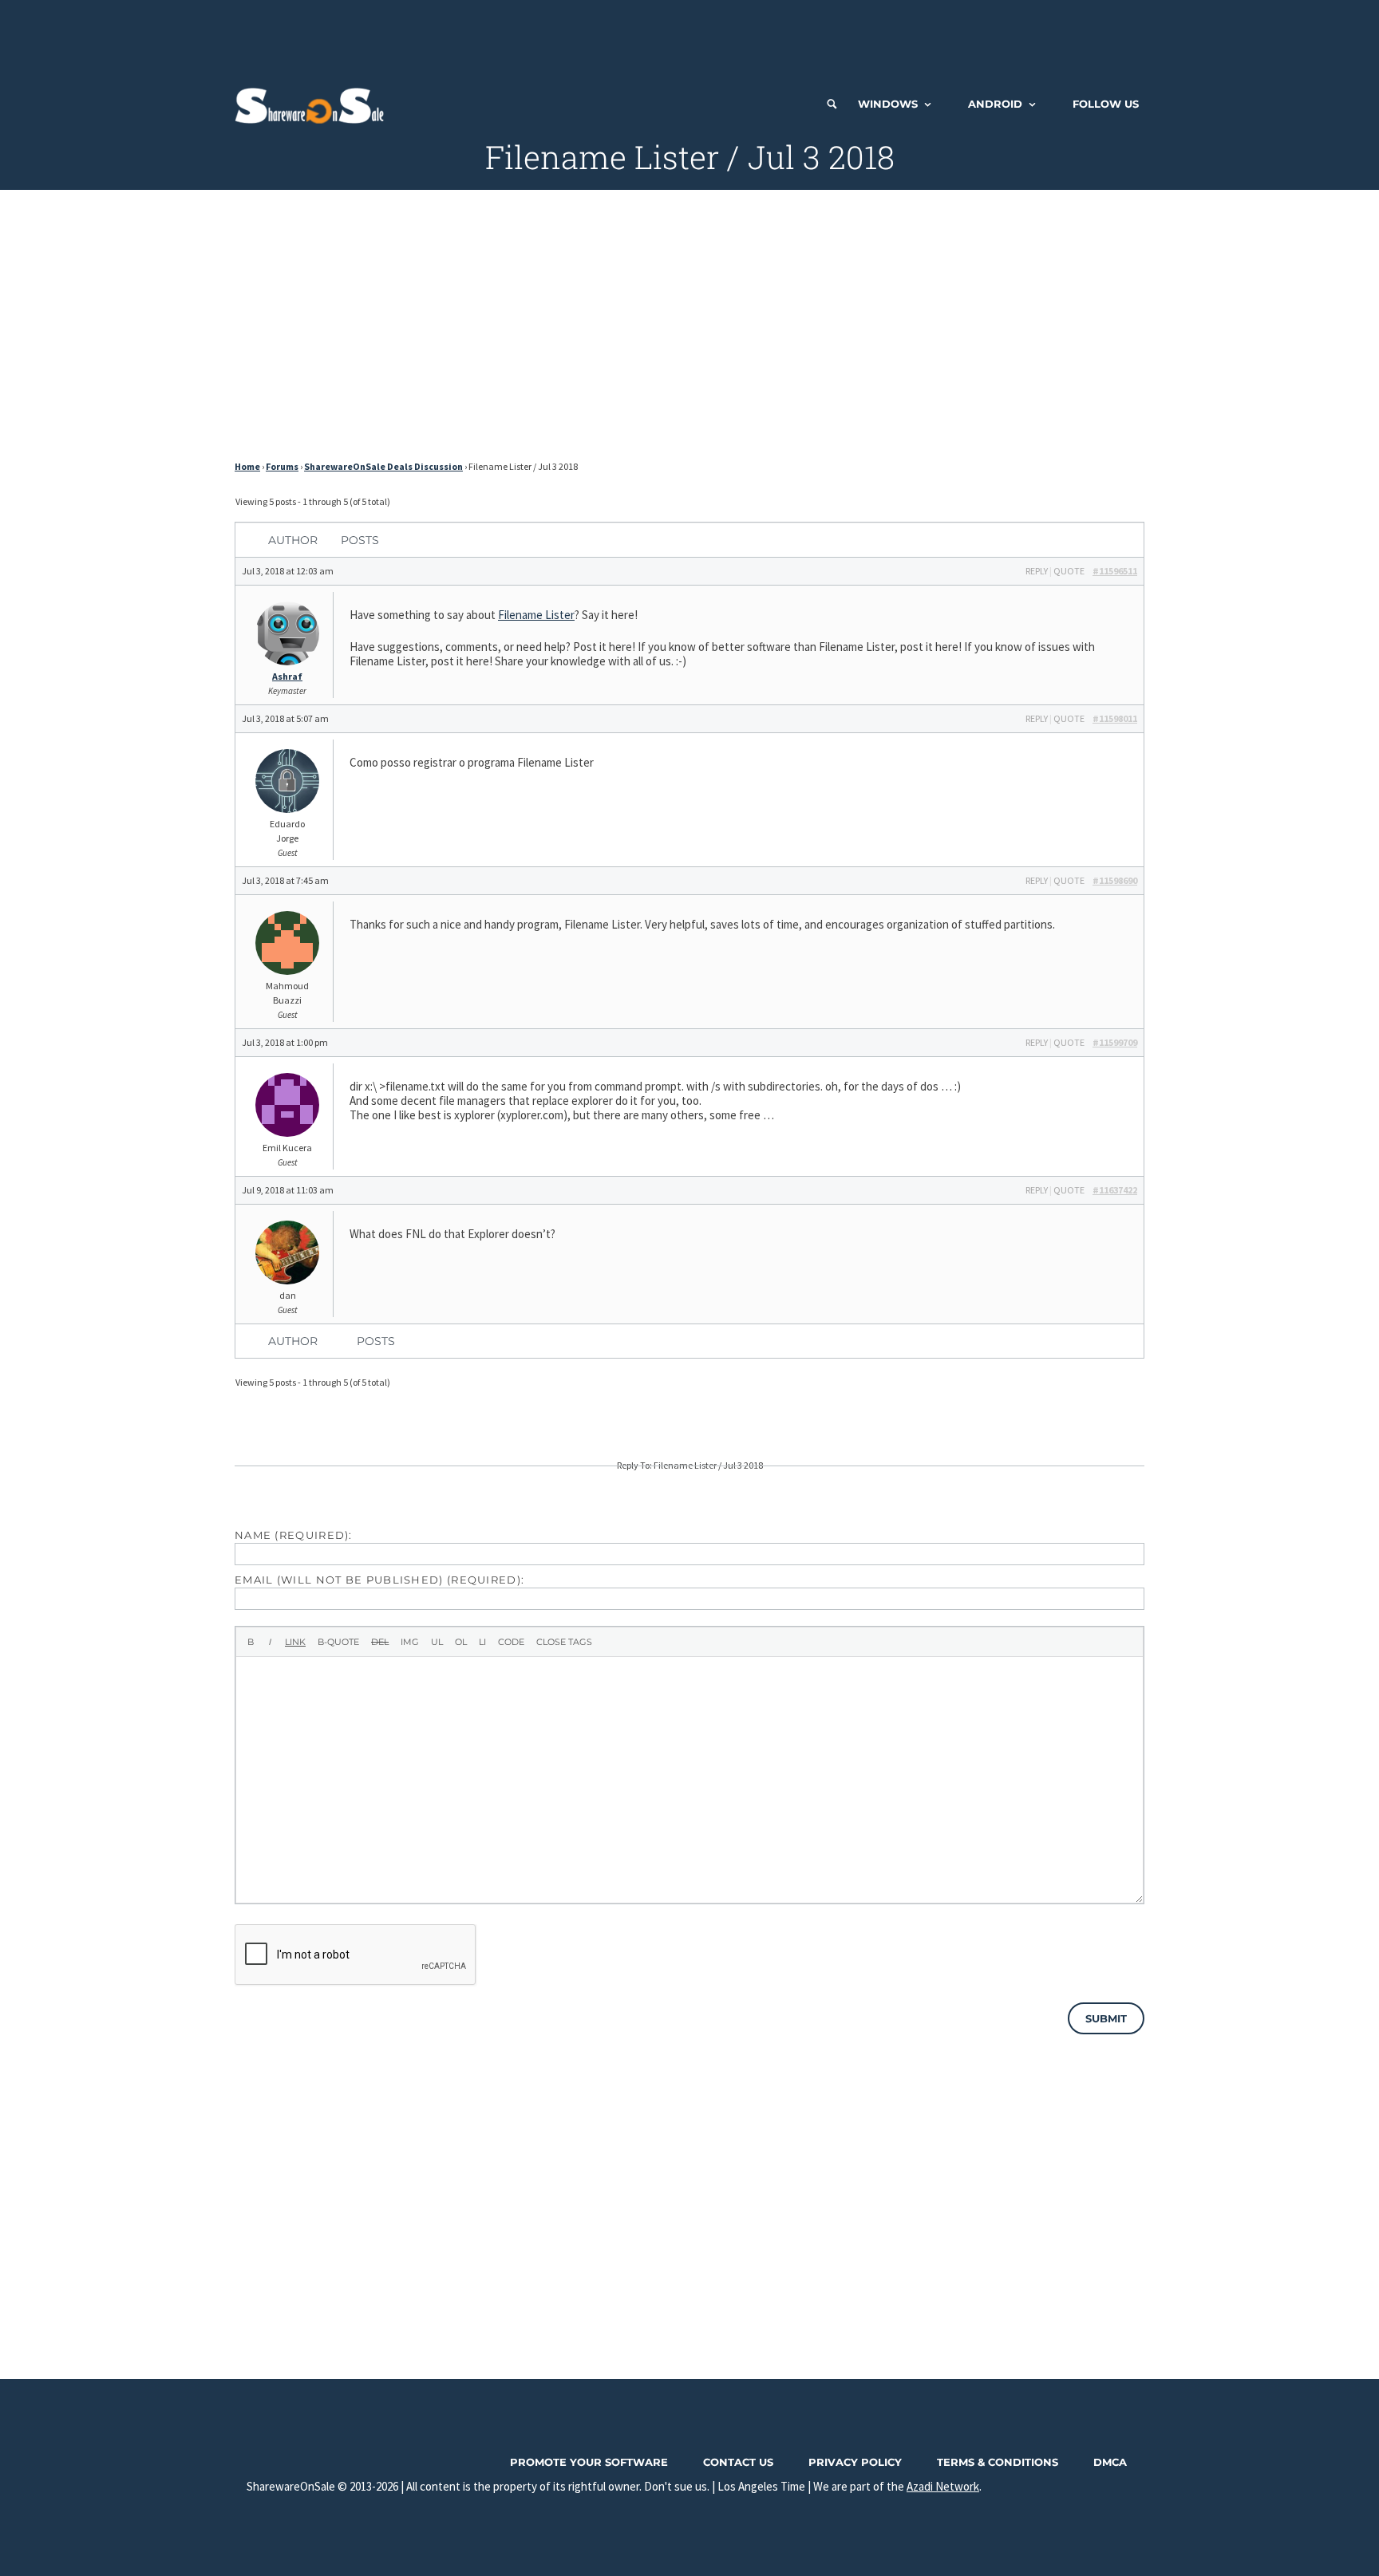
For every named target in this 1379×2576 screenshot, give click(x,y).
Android (995, 104)
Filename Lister (536, 615)
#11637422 (1115, 1190)
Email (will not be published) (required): (379, 1580)
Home (247, 466)
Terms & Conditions (998, 2462)
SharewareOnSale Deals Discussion (383, 466)
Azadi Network (943, 2486)
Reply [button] (1037, 571)
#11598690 (1115, 880)
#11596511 (1115, 571)
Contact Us (738, 2462)
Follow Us (1106, 104)
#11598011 (1115, 718)
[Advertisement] (689, 36)
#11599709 (1115, 1042)
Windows (888, 104)
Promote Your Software (589, 2462)
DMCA (1110, 2462)
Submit (1106, 2018)
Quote (1069, 571)
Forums (282, 466)
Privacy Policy (855, 2462)
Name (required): (294, 1535)
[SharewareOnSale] (313, 104)
